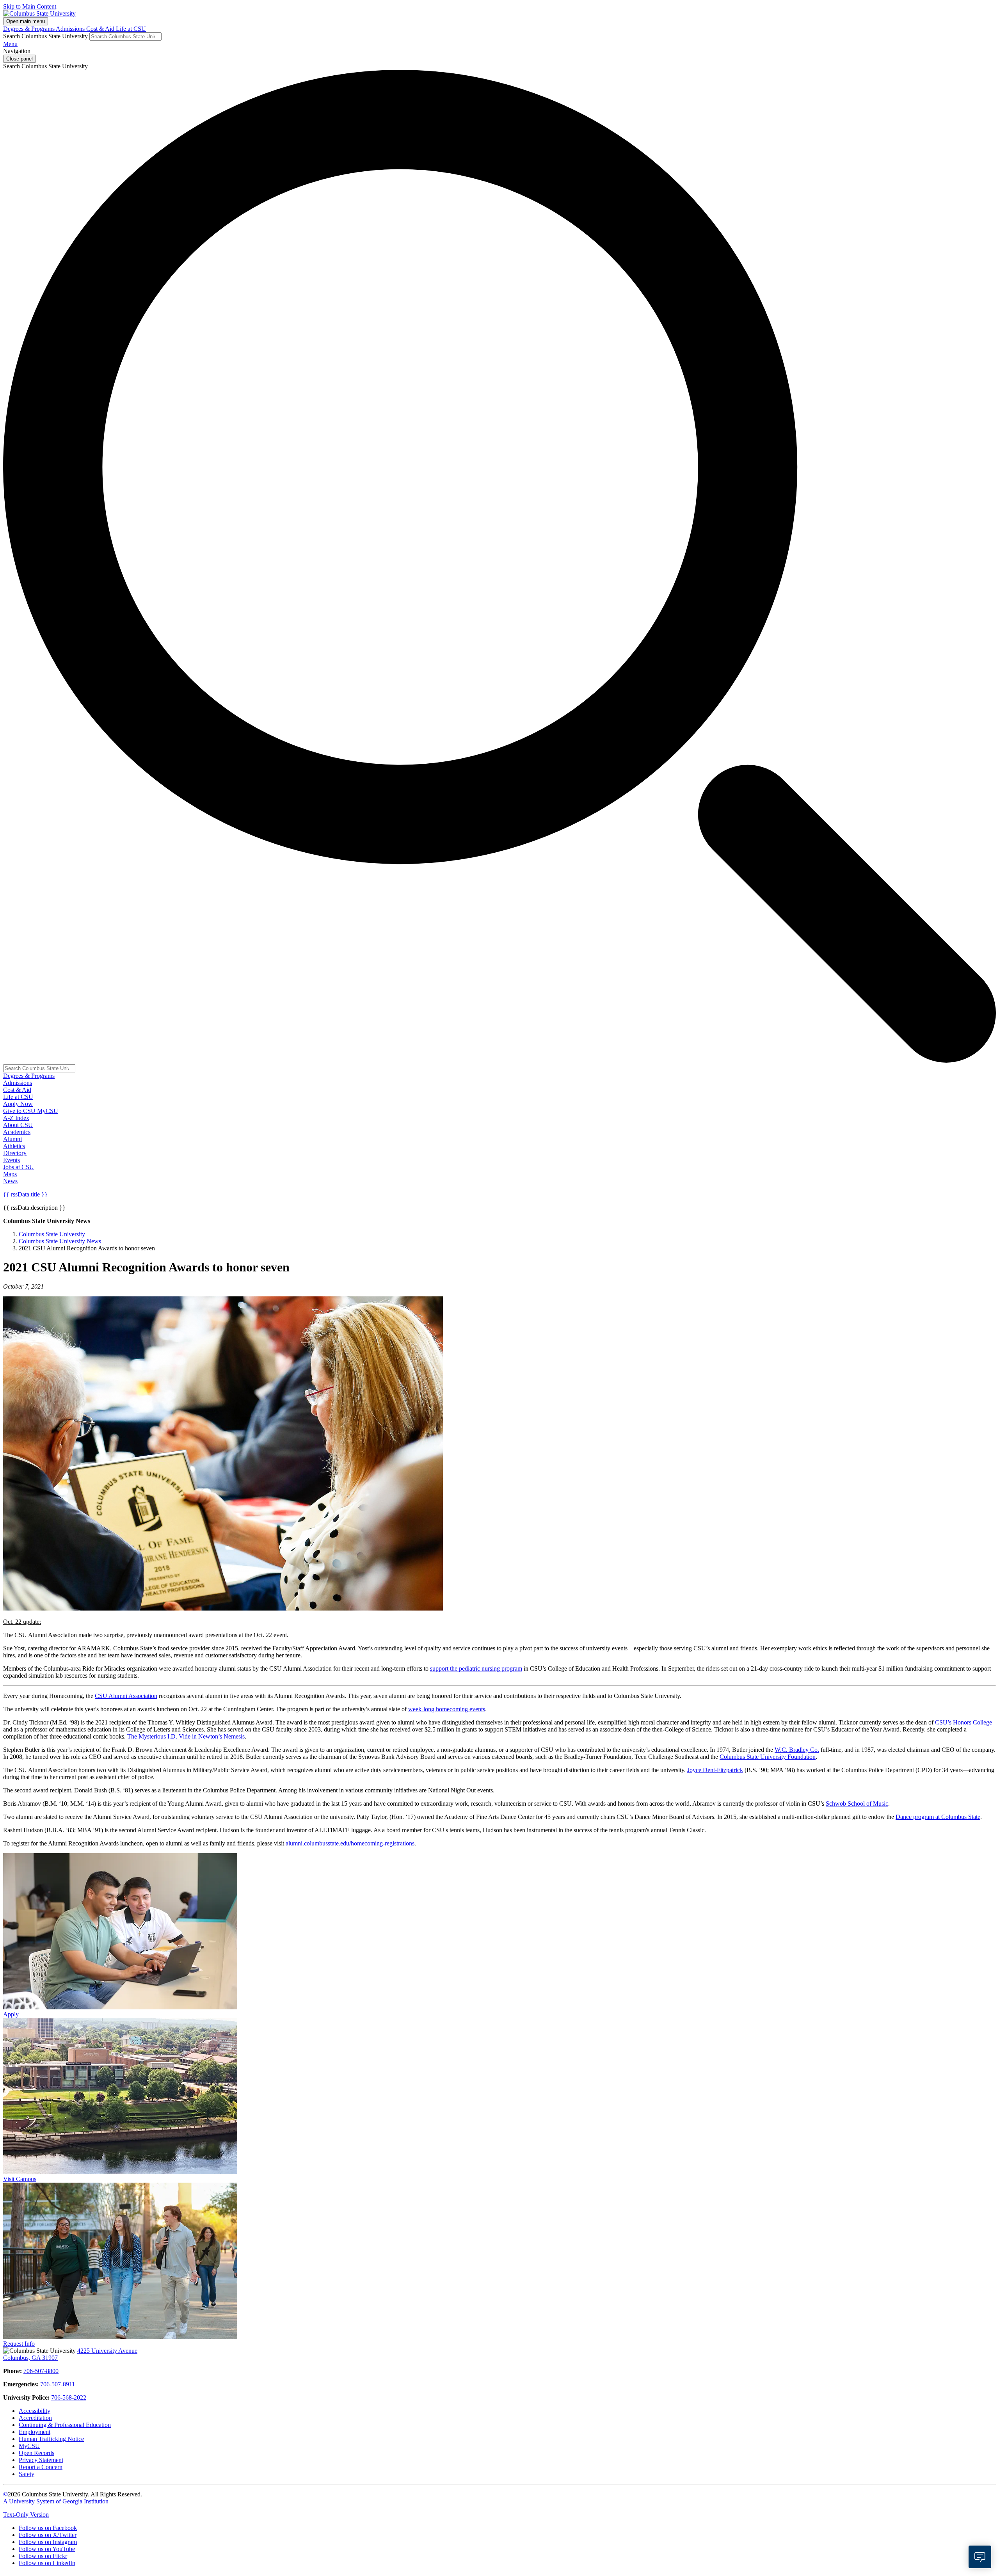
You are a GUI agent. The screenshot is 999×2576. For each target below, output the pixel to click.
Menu (10, 44)
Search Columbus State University (45, 36)
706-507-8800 (41, 2371)
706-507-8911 (58, 2384)
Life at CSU (131, 29)
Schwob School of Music (857, 1804)
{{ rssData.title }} (25, 1194)
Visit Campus (20, 2179)
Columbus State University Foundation (768, 1757)
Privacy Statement (41, 2460)
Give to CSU (20, 1111)
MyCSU (48, 1111)
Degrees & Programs (29, 29)
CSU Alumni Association (126, 1696)
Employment (35, 2432)
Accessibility (35, 2411)
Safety (27, 2474)
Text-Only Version (26, 2515)
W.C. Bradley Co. (797, 1750)
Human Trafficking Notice (51, 2439)
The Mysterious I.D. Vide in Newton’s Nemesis (186, 1736)
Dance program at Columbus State (938, 1817)
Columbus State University (52, 1234)
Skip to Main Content (30, 6)
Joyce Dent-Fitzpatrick (715, 1770)
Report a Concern (41, 2467)
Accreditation (35, 2418)
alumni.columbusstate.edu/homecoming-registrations (350, 1843)
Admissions (71, 29)
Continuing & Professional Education (65, 2425)
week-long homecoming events (447, 1709)
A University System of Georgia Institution (56, 2501)
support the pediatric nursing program (476, 1668)
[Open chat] (980, 2557)
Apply (11, 2014)
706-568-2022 (69, 2397)
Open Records (36, 2453)
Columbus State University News (60, 1241)
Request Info (19, 2344)
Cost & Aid (101, 29)
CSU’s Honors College (963, 1722)
